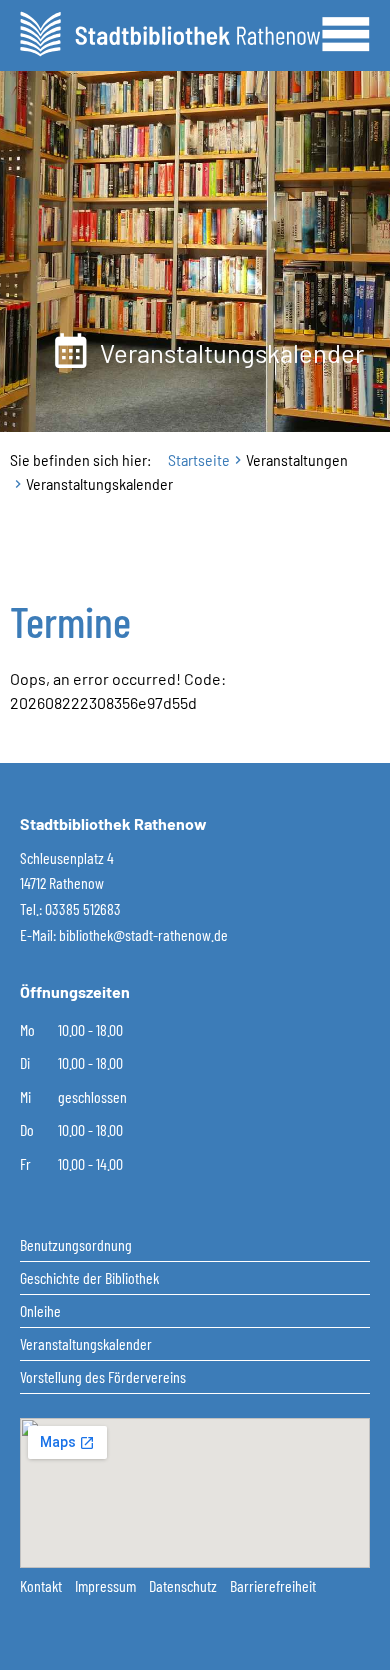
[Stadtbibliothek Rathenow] (170, 31)
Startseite (199, 459)
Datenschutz (184, 1585)
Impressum (107, 1585)
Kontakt (42, 1585)
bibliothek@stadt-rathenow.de (143, 934)
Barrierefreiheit (273, 1585)
